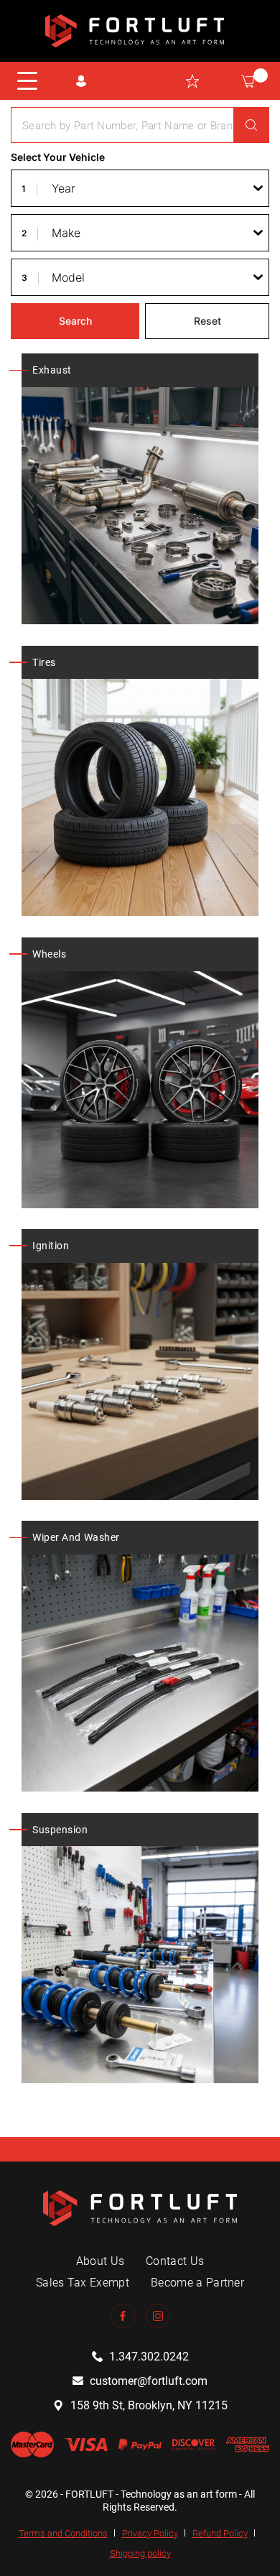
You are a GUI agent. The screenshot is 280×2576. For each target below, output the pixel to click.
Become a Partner (197, 2283)
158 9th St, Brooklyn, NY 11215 (149, 2405)
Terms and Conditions (63, 2533)
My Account (81, 81)
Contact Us (175, 2261)
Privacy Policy (150, 2533)
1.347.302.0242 (149, 2357)
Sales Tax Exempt (83, 2283)
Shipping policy (140, 2553)
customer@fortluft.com (149, 2381)
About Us (101, 2261)
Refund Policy (220, 2533)
